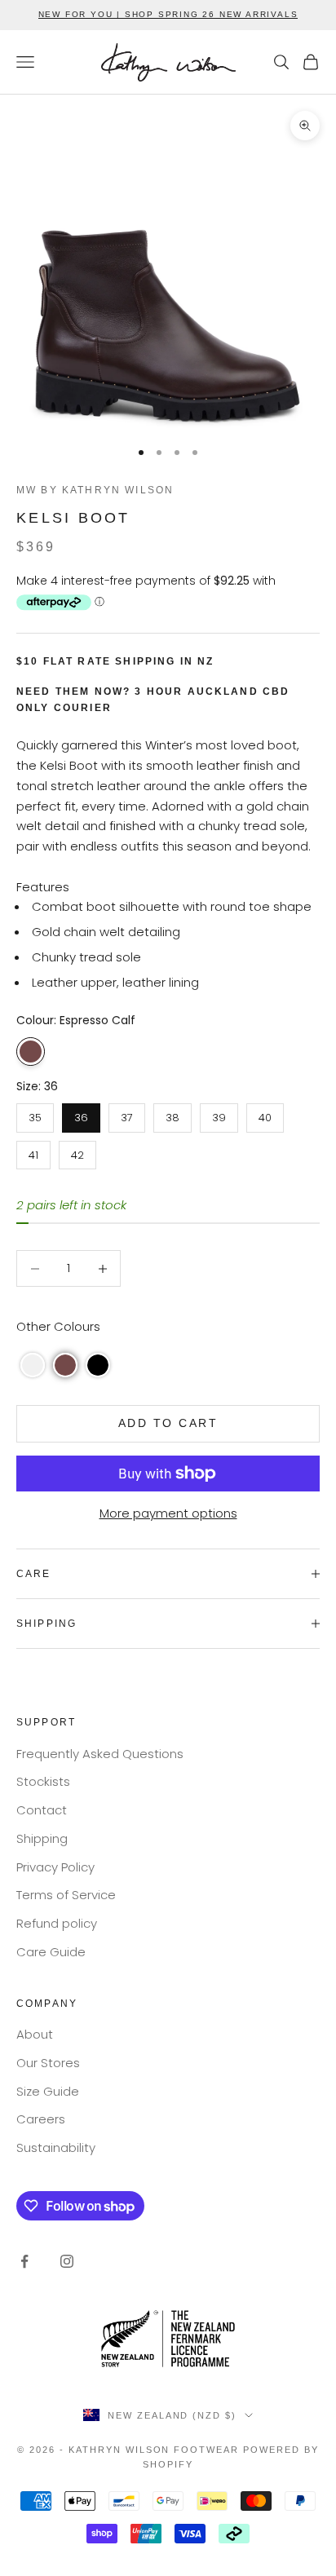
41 (34, 1152)
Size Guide (48, 2091)
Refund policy (57, 1923)
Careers (41, 2119)
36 (81, 1114)
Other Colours (58, 1326)
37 (127, 1114)
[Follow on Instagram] (67, 2261)
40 (265, 1114)
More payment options (168, 1513)
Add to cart (168, 1423)
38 (172, 1114)
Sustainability (56, 2147)
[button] (33, 1365)
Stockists (43, 1781)
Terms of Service (66, 1895)
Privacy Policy (55, 1867)
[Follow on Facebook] (24, 2261)
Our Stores (48, 2063)
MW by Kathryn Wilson (95, 490)
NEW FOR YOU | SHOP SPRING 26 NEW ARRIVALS (168, 14)
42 (78, 1152)
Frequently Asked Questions (100, 1754)
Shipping (42, 1838)
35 (35, 1114)
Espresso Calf (31, 1052)
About (35, 2034)
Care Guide (51, 1952)
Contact (42, 1810)
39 (219, 1114)
